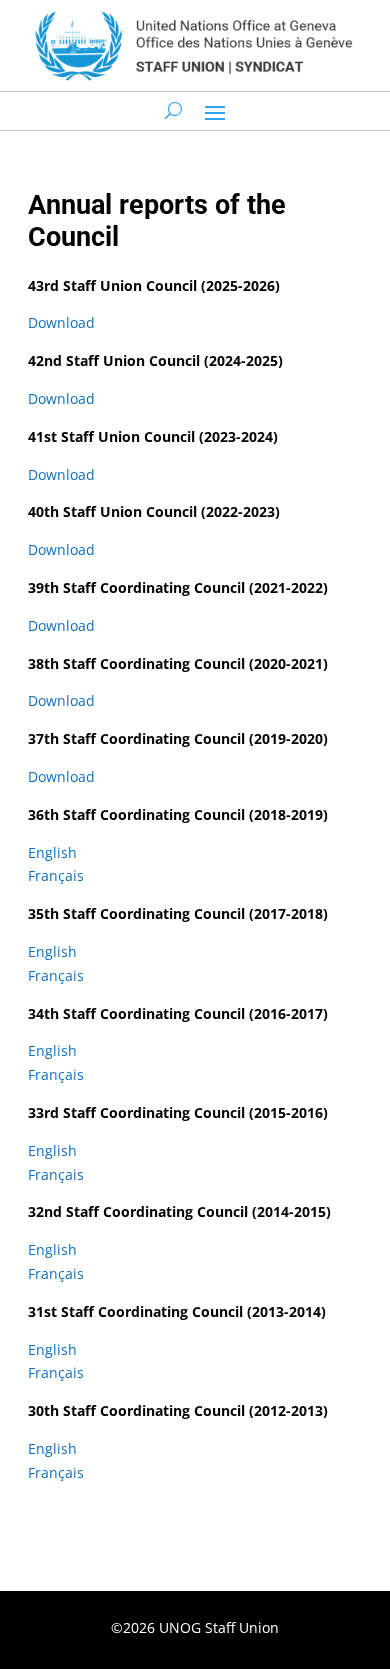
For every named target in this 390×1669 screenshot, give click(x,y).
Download (61, 322)
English (52, 852)
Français (56, 875)
